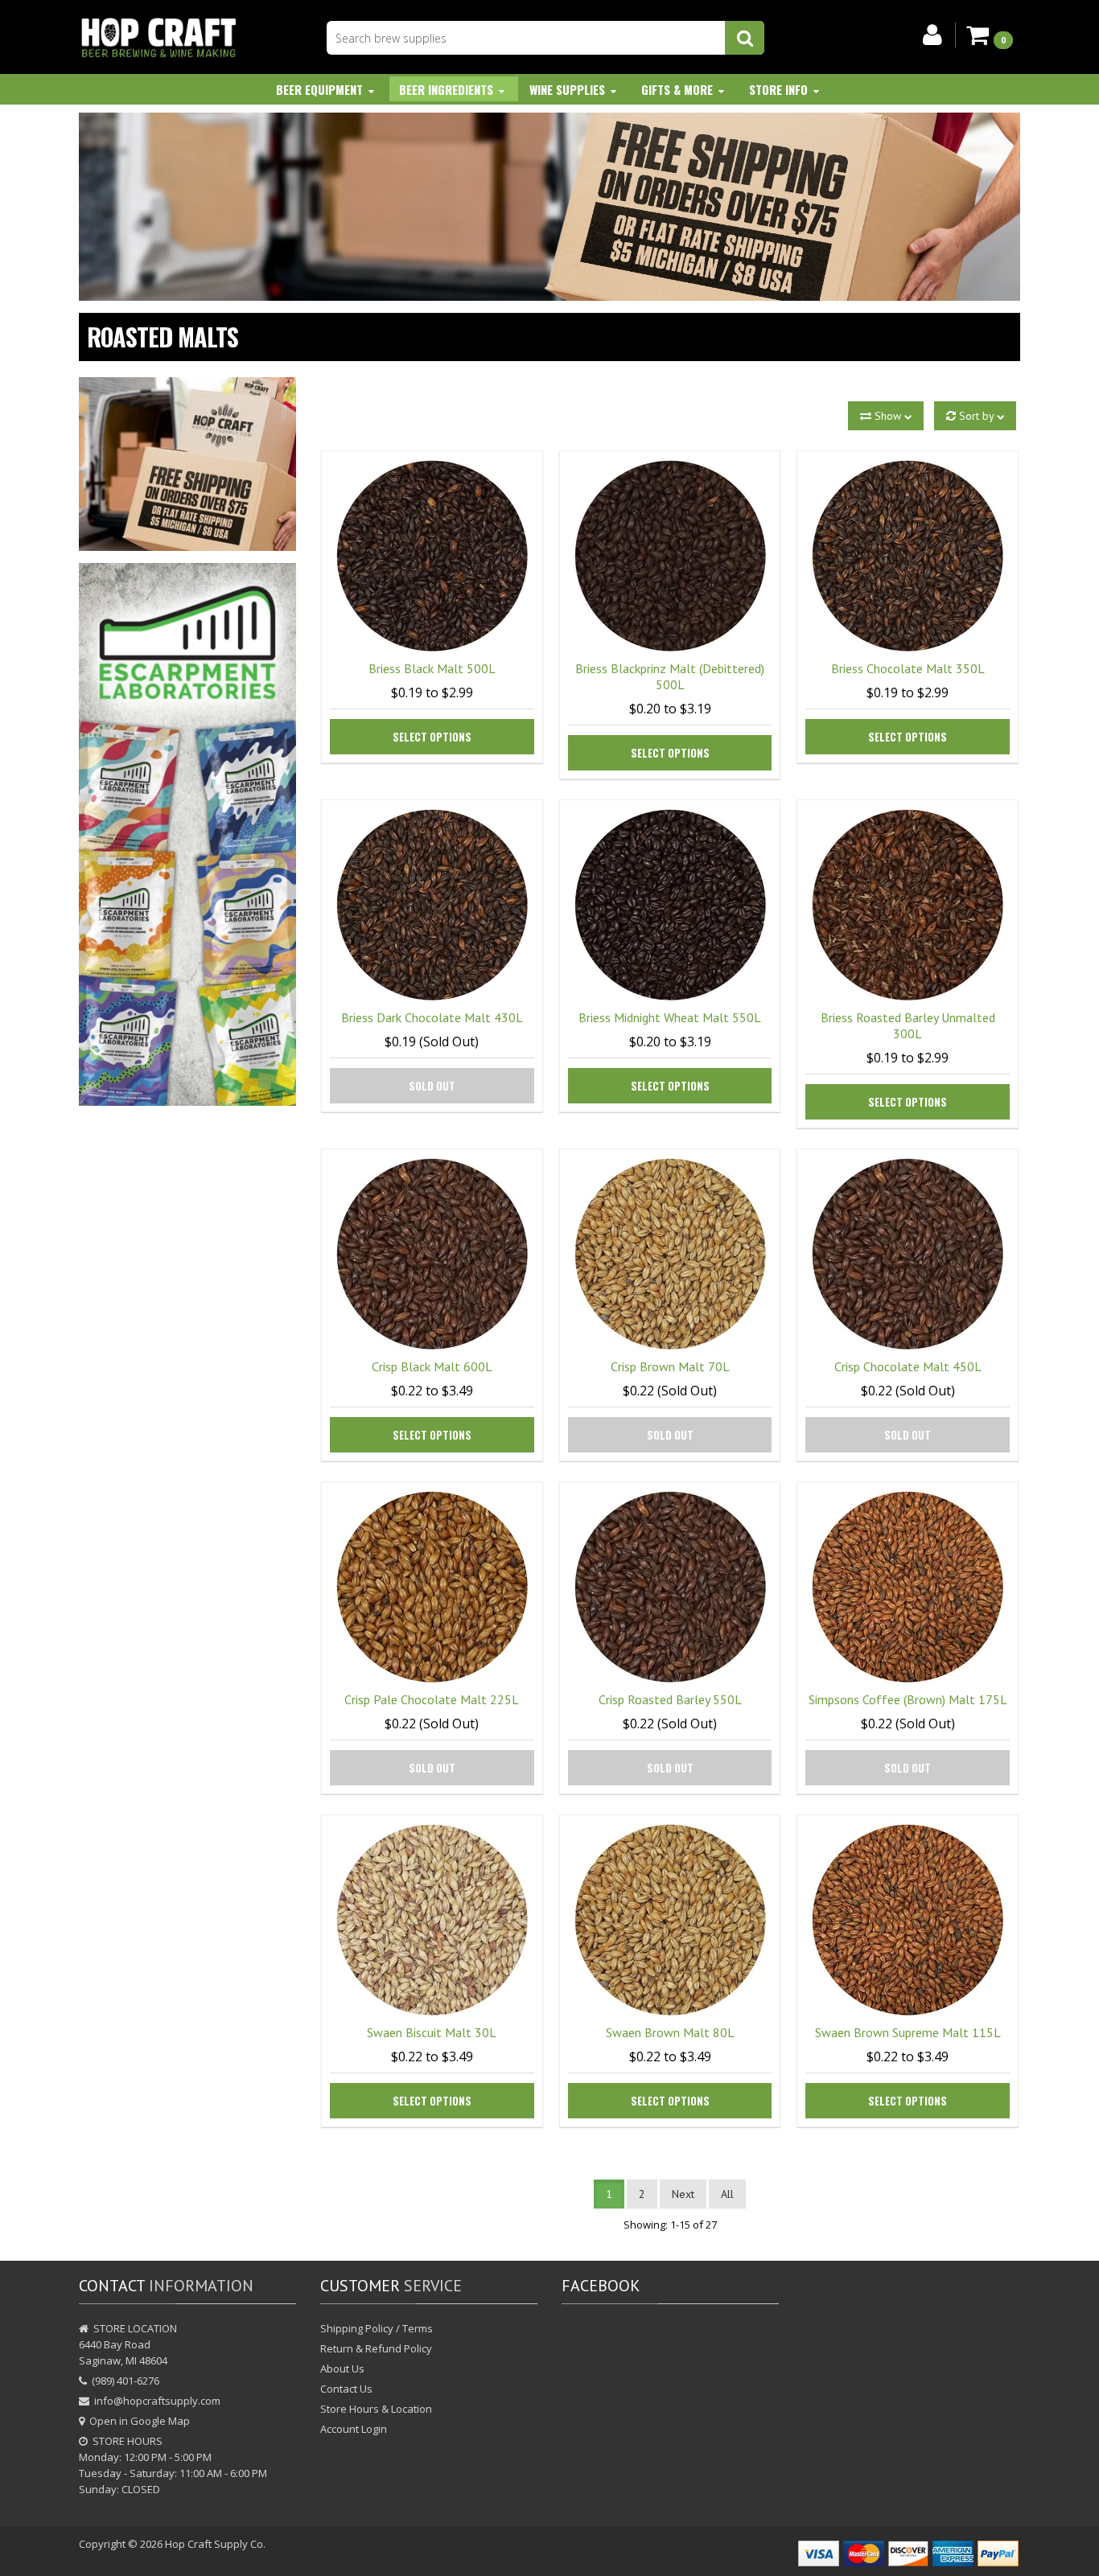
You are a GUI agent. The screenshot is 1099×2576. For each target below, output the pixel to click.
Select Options (432, 737)
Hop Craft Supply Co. (215, 2544)
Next (683, 2194)
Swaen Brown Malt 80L (670, 2032)
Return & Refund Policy (376, 2348)
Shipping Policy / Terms (377, 2328)
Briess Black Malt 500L (432, 668)
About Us (342, 2369)
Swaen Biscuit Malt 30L (432, 2032)
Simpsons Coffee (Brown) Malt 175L (908, 1699)
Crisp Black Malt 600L (432, 1366)
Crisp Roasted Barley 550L (670, 1699)
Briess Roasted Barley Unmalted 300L (908, 1025)
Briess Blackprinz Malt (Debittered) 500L (670, 676)
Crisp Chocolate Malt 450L (908, 1366)
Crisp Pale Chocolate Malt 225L (432, 1699)
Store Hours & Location (376, 2409)
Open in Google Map (140, 2421)
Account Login (354, 2429)
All (727, 2194)
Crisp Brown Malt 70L (670, 1366)
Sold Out (432, 1086)
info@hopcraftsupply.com (157, 2401)
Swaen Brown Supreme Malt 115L (908, 2032)
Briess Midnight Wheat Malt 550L (670, 1017)
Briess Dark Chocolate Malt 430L (432, 1017)
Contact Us (346, 2389)
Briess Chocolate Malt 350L (908, 668)
